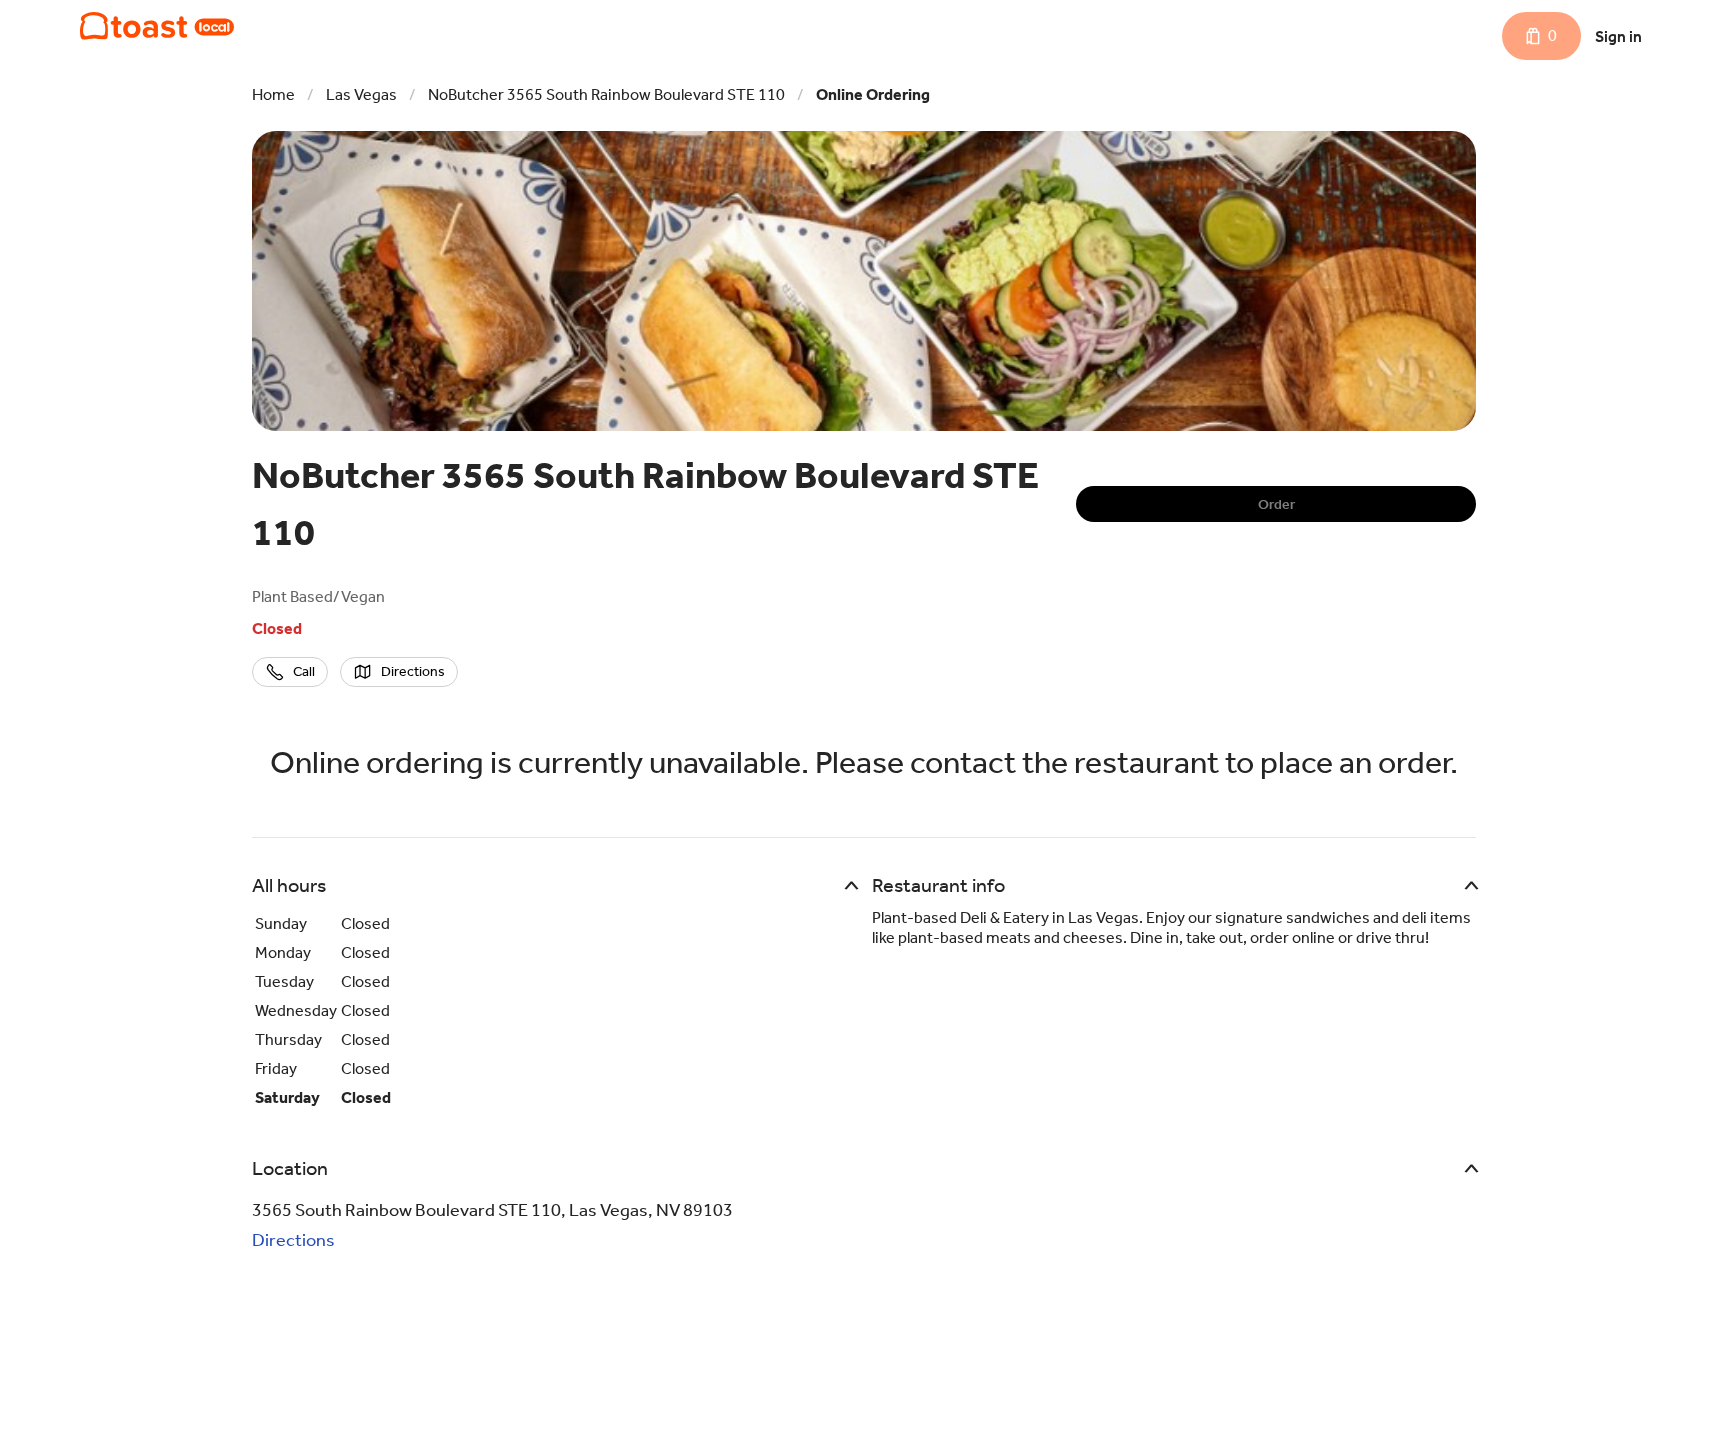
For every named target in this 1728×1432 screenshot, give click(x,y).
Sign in (1618, 36)
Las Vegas (361, 94)
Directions (293, 1240)
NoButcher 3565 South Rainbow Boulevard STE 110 (606, 94)
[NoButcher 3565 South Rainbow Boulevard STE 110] (157, 26)
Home (273, 94)
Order (1276, 504)
